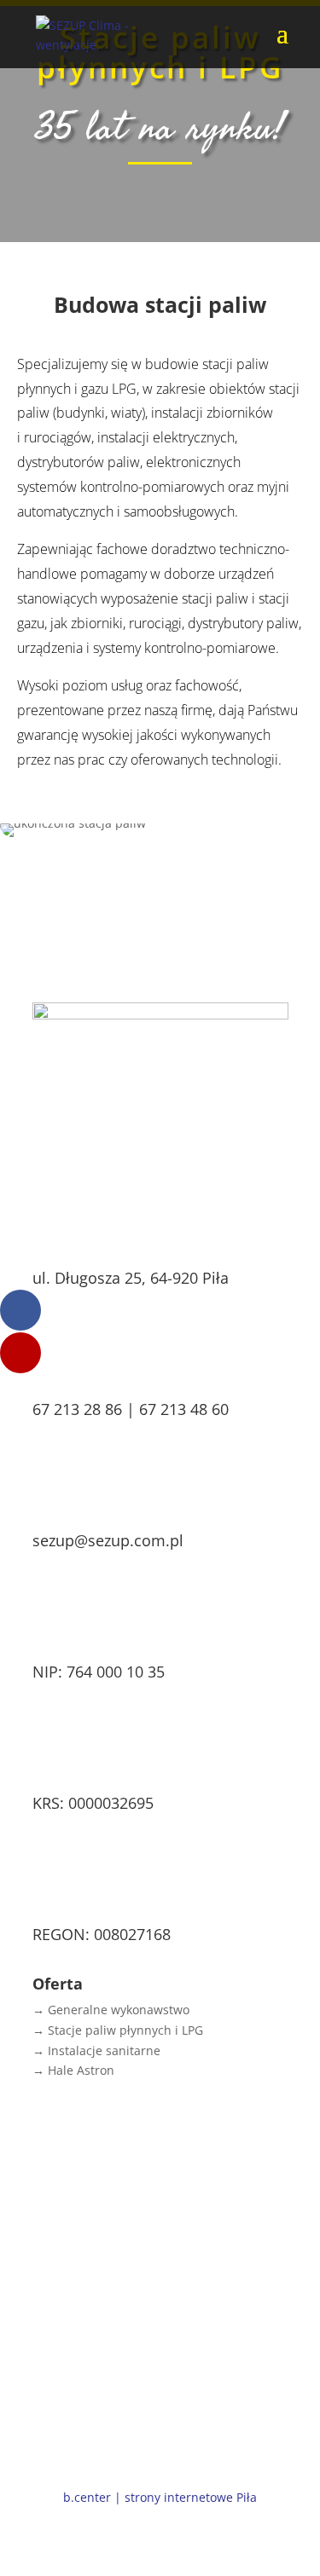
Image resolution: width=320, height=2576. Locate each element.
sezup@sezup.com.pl (108, 1540)
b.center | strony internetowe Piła (160, 2497)
